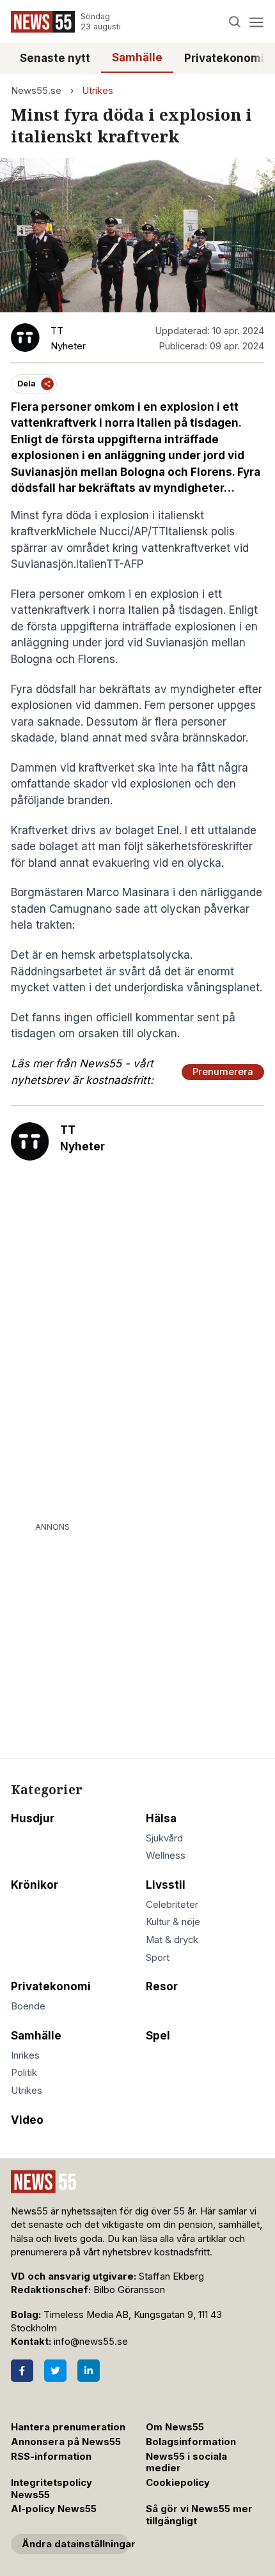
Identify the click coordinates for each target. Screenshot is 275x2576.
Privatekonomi (224, 58)
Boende (28, 2006)
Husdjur (33, 1818)
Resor (162, 1986)
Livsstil (166, 1885)
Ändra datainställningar (75, 2544)
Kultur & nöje (173, 1922)
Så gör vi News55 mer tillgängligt (199, 2515)
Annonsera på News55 (66, 2442)
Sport (158, 1958)
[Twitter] (55, 2371)
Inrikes (25, 2055)
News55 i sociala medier (186, 2463)
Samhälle (137, 57)
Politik (24, 2073)
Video (27, 2120)
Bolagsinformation (191, 2442)
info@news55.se (91, 2342)
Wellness (166, 1856)
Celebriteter (172, 1905)
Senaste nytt (55, 58)
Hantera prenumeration (68, 2427)
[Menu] (256, 22)
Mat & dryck (172, 1940)
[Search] (235, 22)
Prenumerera (223, 1072)
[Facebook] (22, 2371)
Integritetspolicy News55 (51, 2489)
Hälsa (161, 1818)
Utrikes (98, 91)
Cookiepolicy (178, 2483)
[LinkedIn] (89, 2371)
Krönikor (35, 1885)
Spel (158, 2036)
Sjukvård (164, 1838)
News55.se (36, 91)
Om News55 (175, 2427)
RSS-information (51, 2457)
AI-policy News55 (54, 2509)
